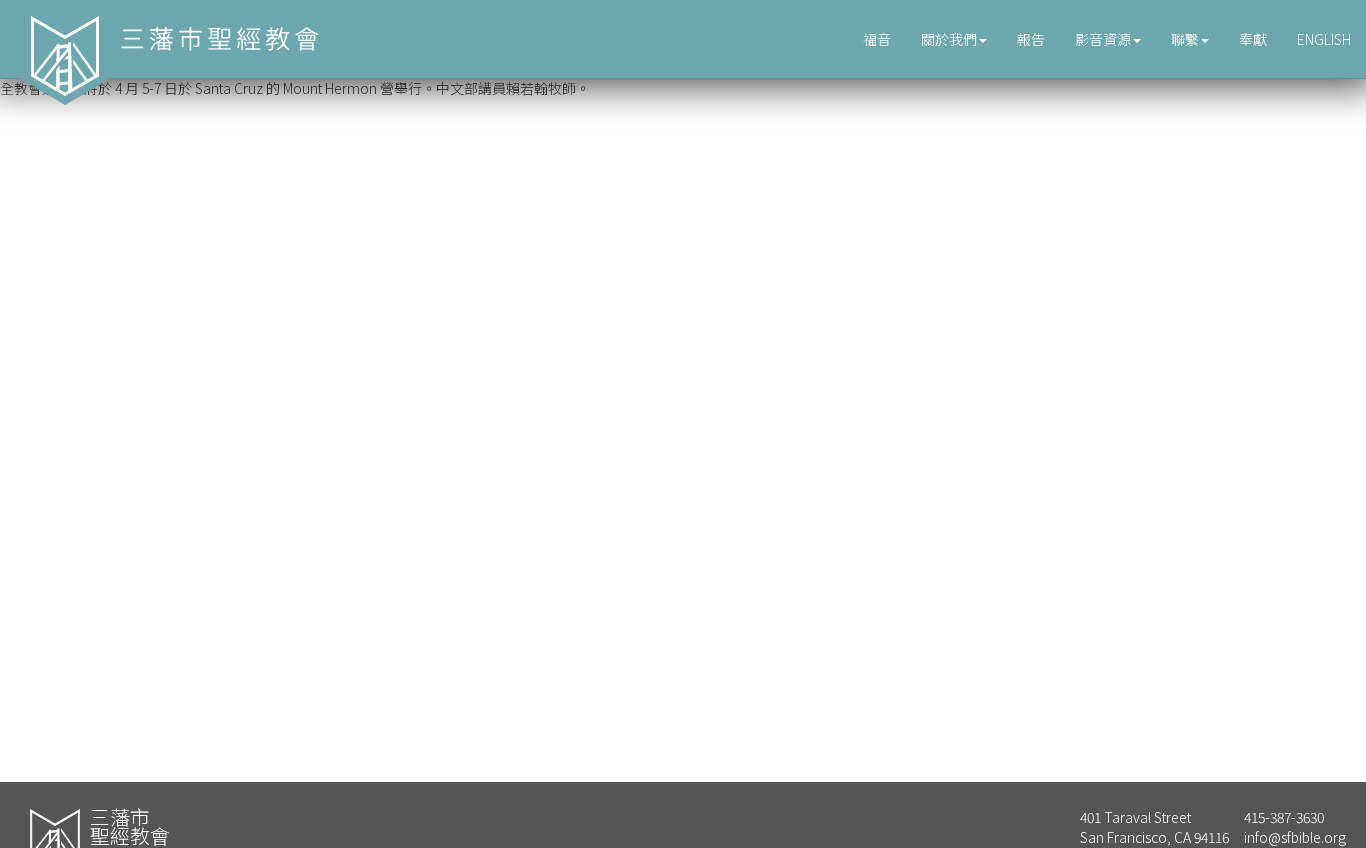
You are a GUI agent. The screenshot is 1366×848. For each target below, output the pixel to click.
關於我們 (949, 39)
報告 (1031, 39)
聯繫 (1185, 39)
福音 (877, 39)
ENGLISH (1324, 39)
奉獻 (1253, 39)
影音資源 (1103, 39)
